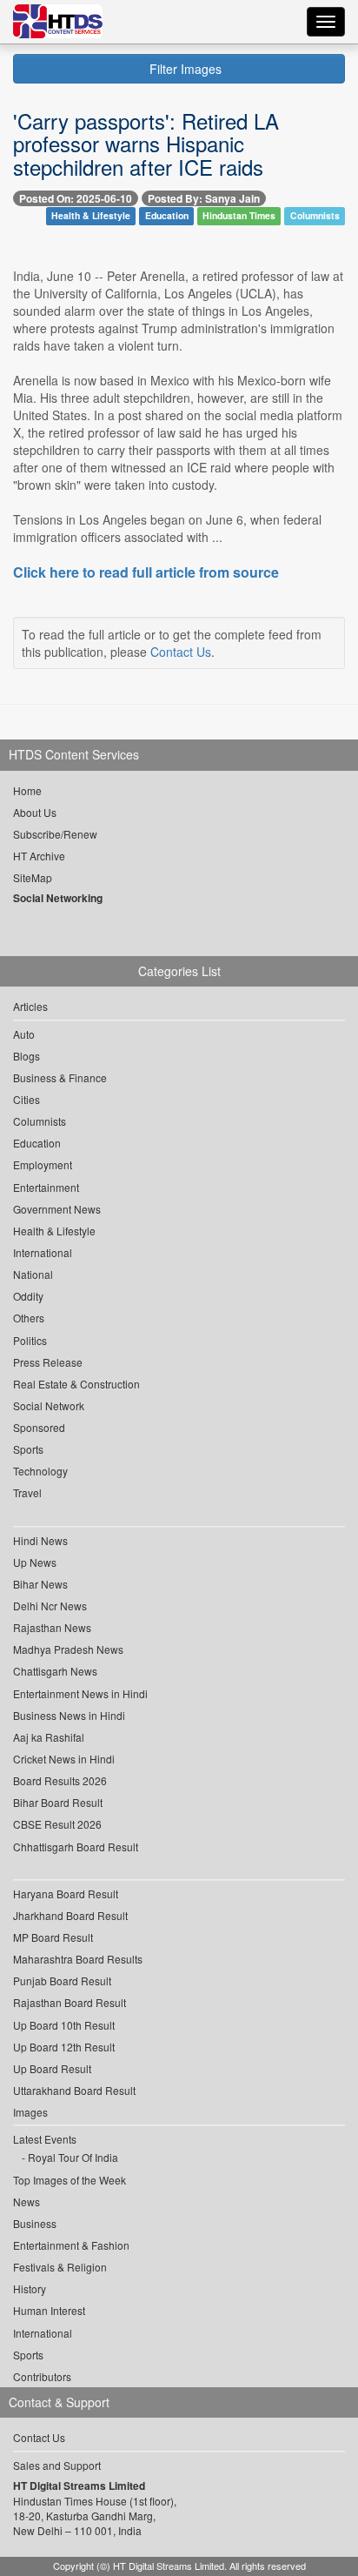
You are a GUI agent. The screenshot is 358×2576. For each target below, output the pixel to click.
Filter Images (184, 69)
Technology (40, 1471)
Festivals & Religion (60, 2267)
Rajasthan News (52, 1627)
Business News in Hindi (69, 1715)
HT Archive (39, 856)
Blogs (27, 1056)
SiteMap (33, 877)
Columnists (315, 216)
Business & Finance (60, 1077)
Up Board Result (52, 2068)
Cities (27, 1099)
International (43, 1252)
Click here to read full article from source (146, 572)
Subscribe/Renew (55, 834)
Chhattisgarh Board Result (76, 1847)
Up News (35, 1562)
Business (35, 2223)
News (27, 2201)
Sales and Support (57, 2465)
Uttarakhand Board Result (74, 2090)
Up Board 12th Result (64, 2047)
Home (27, 790)
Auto (24, 1034)
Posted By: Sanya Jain (204, 198)
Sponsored (39, 1427)
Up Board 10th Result (64, 2025)
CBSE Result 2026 (57, 1824)
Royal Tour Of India (73, 2157)
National (33, 1274)
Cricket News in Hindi (64, 1759)
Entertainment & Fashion (71, 2245)
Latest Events (45, 2139)
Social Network (49, 1405)
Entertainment (46, 1187)
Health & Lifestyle (91, 216)
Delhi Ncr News (50, 1606)
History (30, 2288)
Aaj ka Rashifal (49, 1737)
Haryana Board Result (66, 1894)
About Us (35, 812)
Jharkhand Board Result (70, 1915)
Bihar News (40, 1584)
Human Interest (49, 2310)
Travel (27, 1492)
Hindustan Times (239, 216)
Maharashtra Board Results (78, 1959)
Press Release (48, 1362)
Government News (57, 1209)
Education (167, 216)
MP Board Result (53, 1937)
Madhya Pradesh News (68, 1649)
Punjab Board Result (62, 1981)
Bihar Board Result (58, 1802)
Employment (43, 1164)
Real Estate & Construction (76, 1384)
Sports (28, 1449)
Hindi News (40, 1540)
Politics (30, 1340)
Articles (30, 1006)
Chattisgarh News (55, 1671)
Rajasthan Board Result (70, 2002)
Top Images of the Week (70, 2180)
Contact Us (181, 652)
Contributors (42, 2376)
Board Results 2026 (60, 1780)
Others (29, 1318)
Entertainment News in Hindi (80, 1693)
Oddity (28, 1296)
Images (30, 2112)
